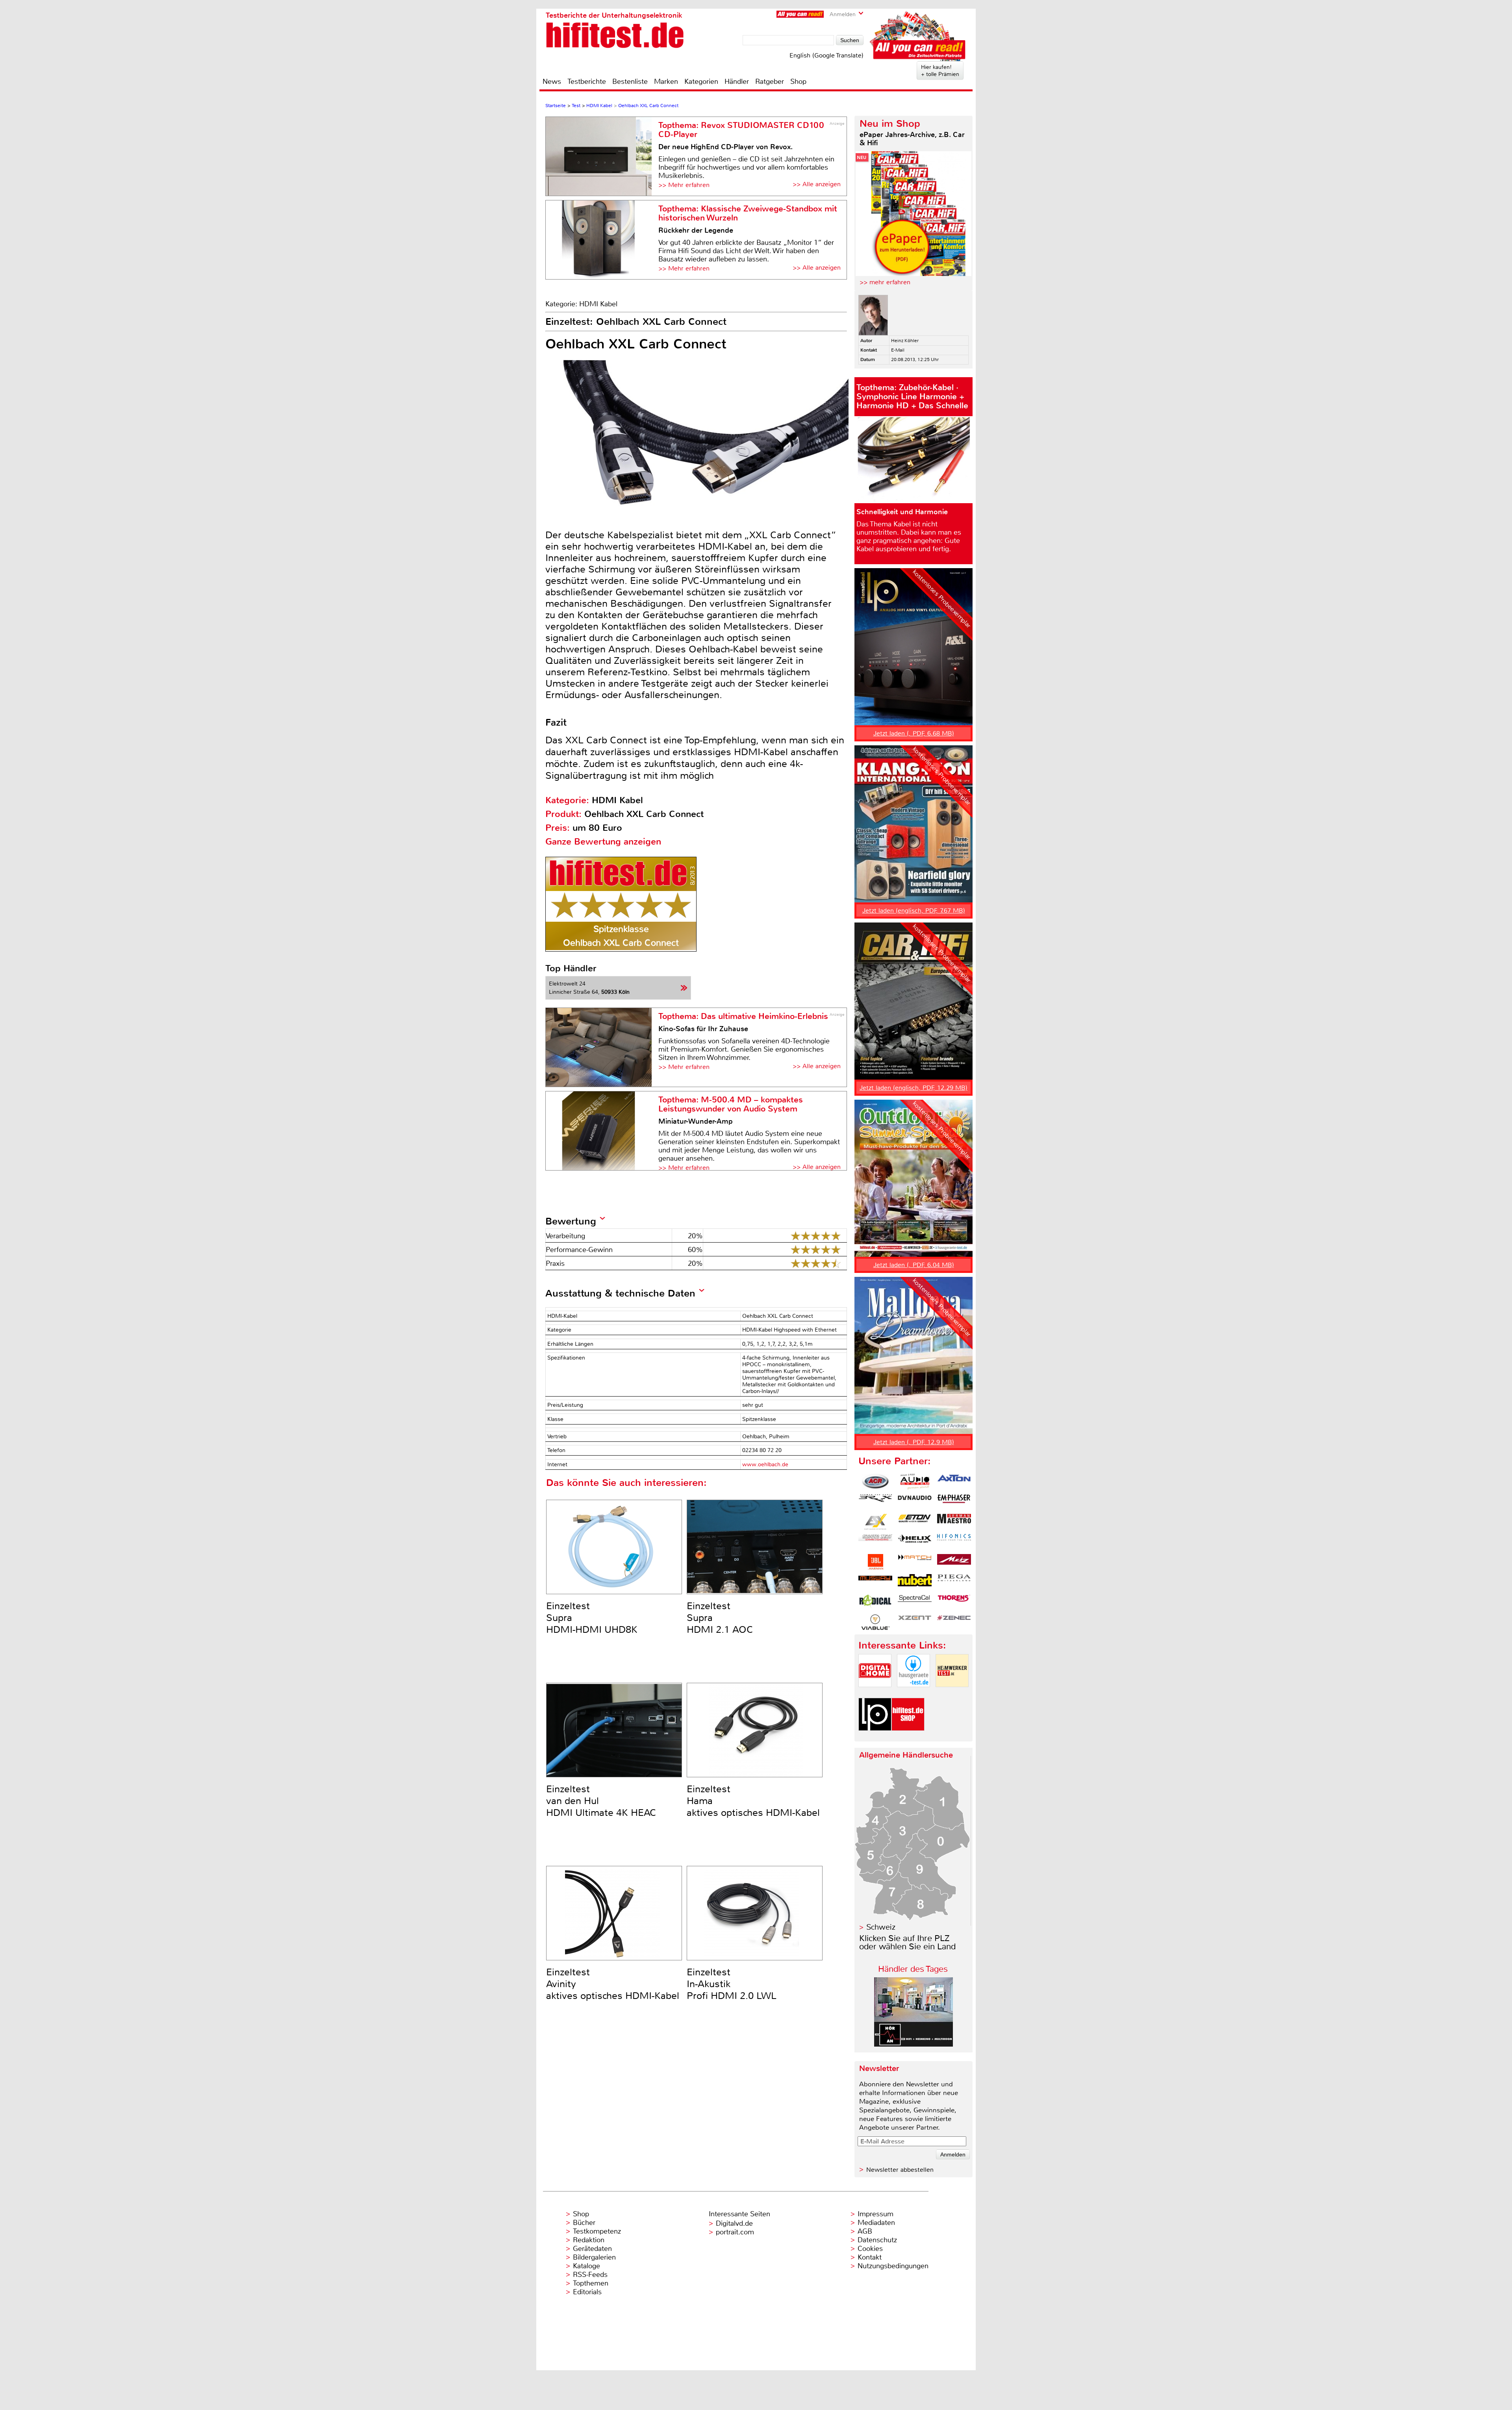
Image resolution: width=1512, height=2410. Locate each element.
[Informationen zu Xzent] (915, 1622)
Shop (798, 82)
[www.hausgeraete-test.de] (913, 1694)
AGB (865, 2231)
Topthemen (591, 2283)
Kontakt (870, 2257)
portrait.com (735, 2232)
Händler (737, 82)
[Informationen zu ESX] (875, 1522)
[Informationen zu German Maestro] (954, 1522)
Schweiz (881, 1927)
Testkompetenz (597, 2231)
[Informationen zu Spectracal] (915, 1602)
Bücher (584, 2223)
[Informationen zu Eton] (915, 1522)
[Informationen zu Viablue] (875, 1622)
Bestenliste (630, 82)
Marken (666, 82)
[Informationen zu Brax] (875, 1502)
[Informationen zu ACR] (875, 1482)
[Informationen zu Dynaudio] (915, 1502)
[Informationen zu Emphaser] (954, 1502)
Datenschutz (877, 2240)
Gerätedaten (592, 2249)
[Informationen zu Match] (915, 1562)
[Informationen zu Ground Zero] (875, 1542)
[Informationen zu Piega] (954, 1582)
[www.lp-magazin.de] (875, 1737)
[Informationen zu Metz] (954, 1562)
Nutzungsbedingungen (893, 2266)
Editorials (587, 2292)
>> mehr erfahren (885, 282)
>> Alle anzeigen (817, 184)
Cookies (870, 2249)
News (552, 82)
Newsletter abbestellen (900, 2170)
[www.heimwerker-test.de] (952, 1694)
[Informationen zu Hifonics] (954, 1542)
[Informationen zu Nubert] (915, 1582)
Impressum (876, 2214)
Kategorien (701, 82)
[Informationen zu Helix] (915, 1542)
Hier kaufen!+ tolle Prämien (940, 70)
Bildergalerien (594, 2257)
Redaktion (589, 2240)
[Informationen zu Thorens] (954, 1602)
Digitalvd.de (734, 2223)
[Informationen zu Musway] (875, 1582)
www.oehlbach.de (765, 1464)
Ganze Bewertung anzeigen (603, 842)
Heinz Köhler (905, 341)
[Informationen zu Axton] (954, 1482)
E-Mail (898, 350)
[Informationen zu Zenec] (954, 1622)
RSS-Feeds (590, 2275)
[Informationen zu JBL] (875, 1562)
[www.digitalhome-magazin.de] (875, 1694)
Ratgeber (770, 82)
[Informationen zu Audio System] (915, 1482)
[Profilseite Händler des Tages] (913, 2044)
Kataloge (586, 2266)
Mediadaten (876, 2223)
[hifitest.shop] (908, 1737)
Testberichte (587, 82)
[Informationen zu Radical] (875, 1602)
